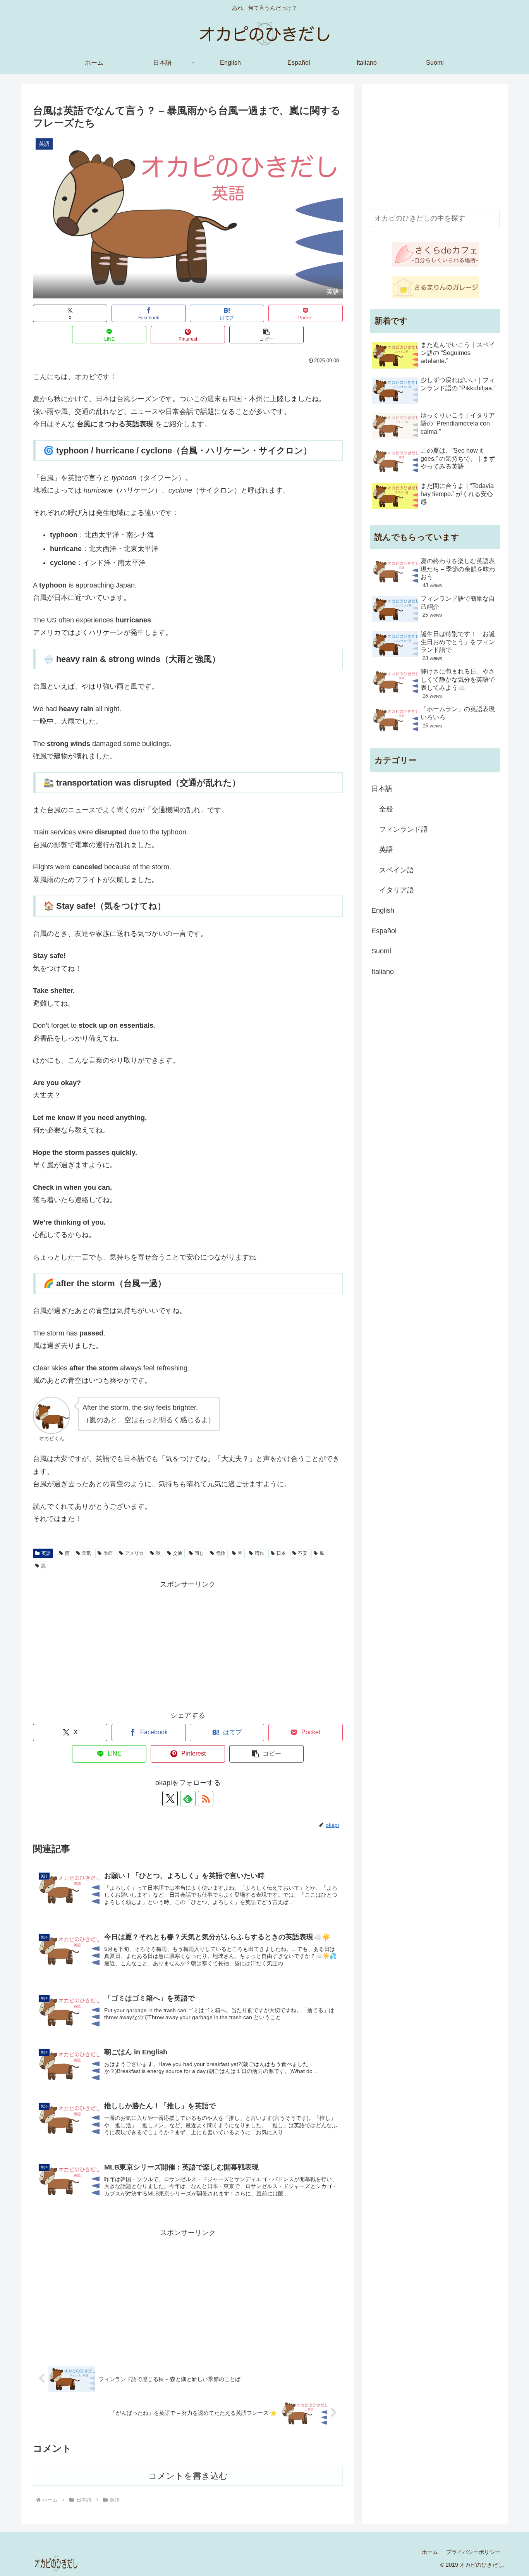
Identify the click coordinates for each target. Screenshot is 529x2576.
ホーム (430, 2552)
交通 (178, 1553)
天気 (86, 1553)
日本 (281, 1553)
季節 (108, 1553)
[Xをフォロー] (170, 1799)
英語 (46, 1553)
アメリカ (134, 1553)
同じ (199, 1553)
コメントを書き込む (188, 2476)
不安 (302, 1553)
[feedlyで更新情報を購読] (188, 1799)
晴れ (259, 1553)
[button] (266, 335)
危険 (221, 1553)
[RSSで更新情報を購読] (206, 1799)
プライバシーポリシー (473, 2552)
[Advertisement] (188, 1645)
